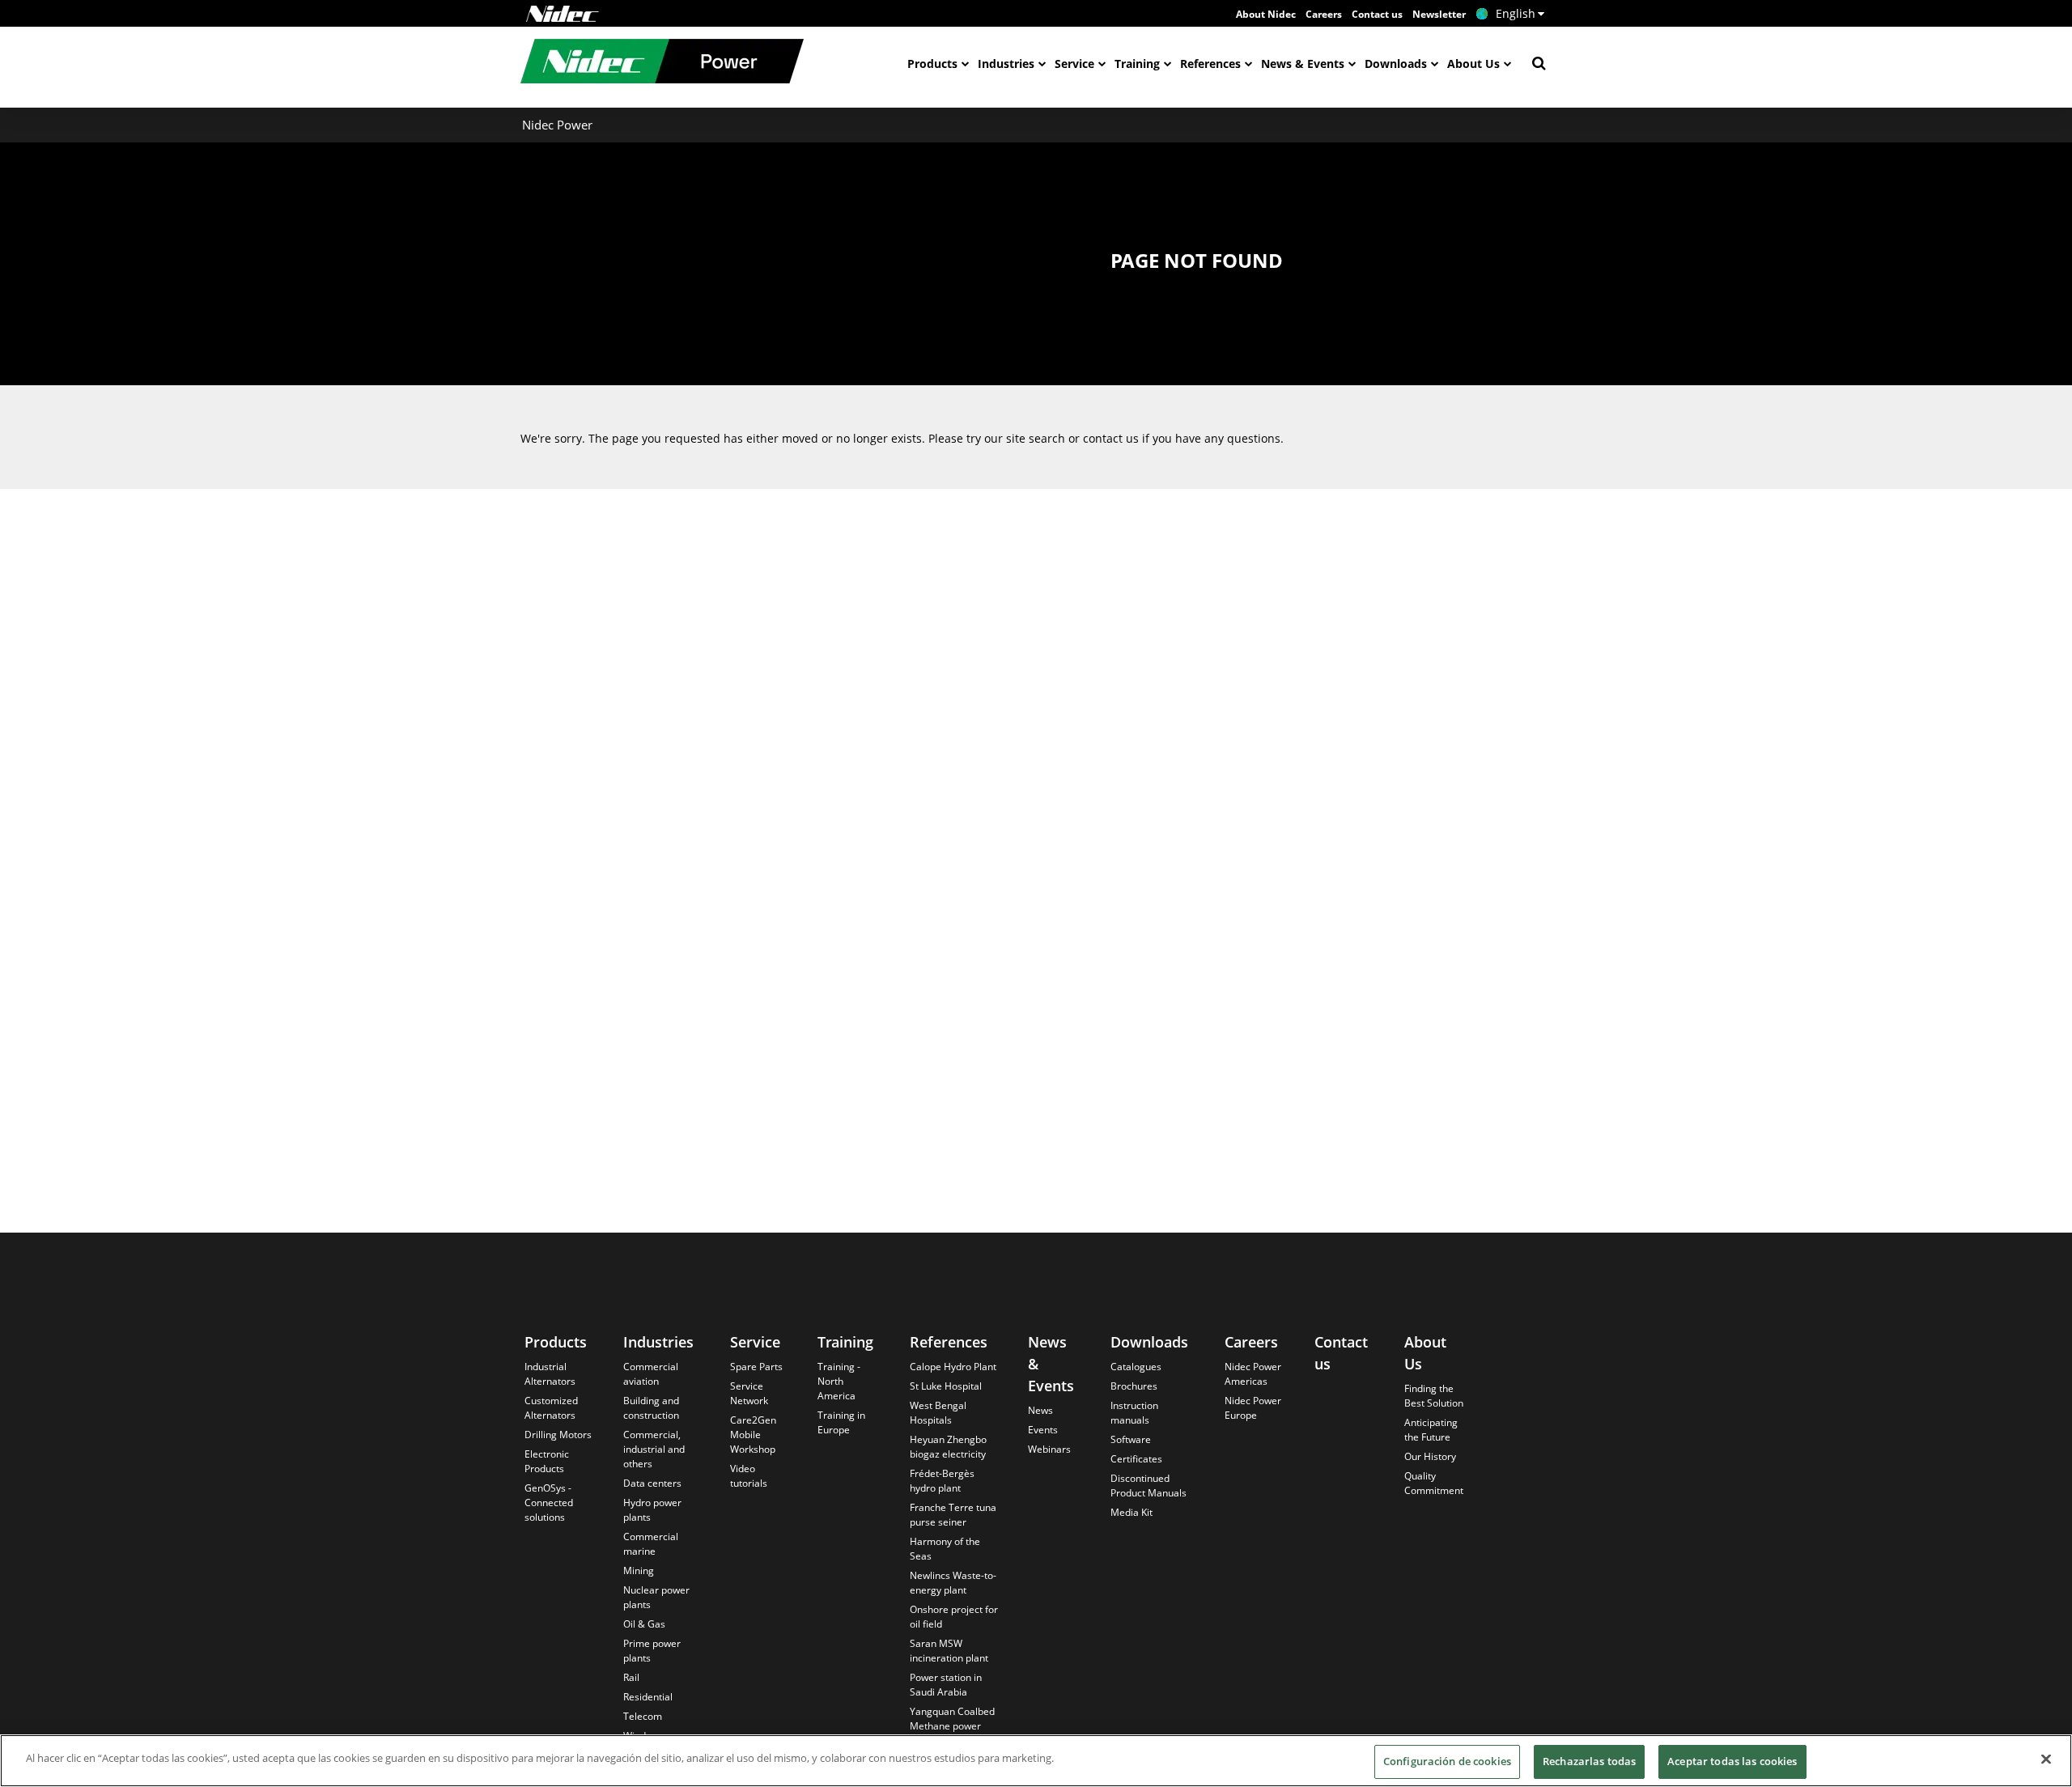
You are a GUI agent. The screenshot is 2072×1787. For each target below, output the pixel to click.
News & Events (1303, 64)
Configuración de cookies (1447, 1761)
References (1210, 64)
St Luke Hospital (946, 1386)
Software (1131, 1439)
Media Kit (1132, 1512)
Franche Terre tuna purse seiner (953, 1515)
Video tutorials (749, 1476)
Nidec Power (557, 125)
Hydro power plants (652, 1510)
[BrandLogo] (662, 63)
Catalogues (1136, 1367)
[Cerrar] (2046, 1759)
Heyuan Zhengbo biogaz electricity (948, 1447)
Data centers (652, 1483)
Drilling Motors (558, 1435)
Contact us (1377, 14)
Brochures (1134, 1386)
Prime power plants (652, 1651)
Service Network (749, 1393)
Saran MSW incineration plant (949, 1651)
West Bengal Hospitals (938, 1413)
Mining (639, 1571)
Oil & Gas (644, 1624)
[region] (1036, 1761)
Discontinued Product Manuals (1149, 1486)
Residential (648, 1697)
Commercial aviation (651, 1374)
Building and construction (651, 1408)
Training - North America (839, 1381)
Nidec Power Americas (1253, 1374)
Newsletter (1439, 14)
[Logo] (563, 14)
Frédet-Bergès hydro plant (942, 1481)
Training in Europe (841, 1422)
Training (1137, 64)
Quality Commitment (1434, 1483)
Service (1074, 64)
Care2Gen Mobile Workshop (753, 1435)
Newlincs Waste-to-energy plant (953, 1583)
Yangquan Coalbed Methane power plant (952, 1726)
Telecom (643, 1716)
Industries (1006, 64)
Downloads (1396, 64)
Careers (1324, 14)
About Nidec (1266, 14)
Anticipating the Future (1431, 1430)
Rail (631, 1677)
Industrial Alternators (550, 1374)
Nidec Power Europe (1253, 1408)
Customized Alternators (551, 1408)
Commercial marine (651, 1544)
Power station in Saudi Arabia (946, 1685)
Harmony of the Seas (945, 1549)
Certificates (1136, 1459)
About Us (1473, 64)
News (1040, 1410)
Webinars (1049, 1449)
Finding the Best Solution (1434, 1396)
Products (932, 64)
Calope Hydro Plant (953, 1367)
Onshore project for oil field (954, 1617)
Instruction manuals (1134, 1413)
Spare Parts (756, 1367)
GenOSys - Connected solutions (549, 1503)
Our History (1430, 1456)
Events (1043, 1430)
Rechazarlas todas (1589, 1761)
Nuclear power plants (656, 1597)
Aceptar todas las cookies (1732, 1761)
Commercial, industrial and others (654, 1449)
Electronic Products (547, 1461)
